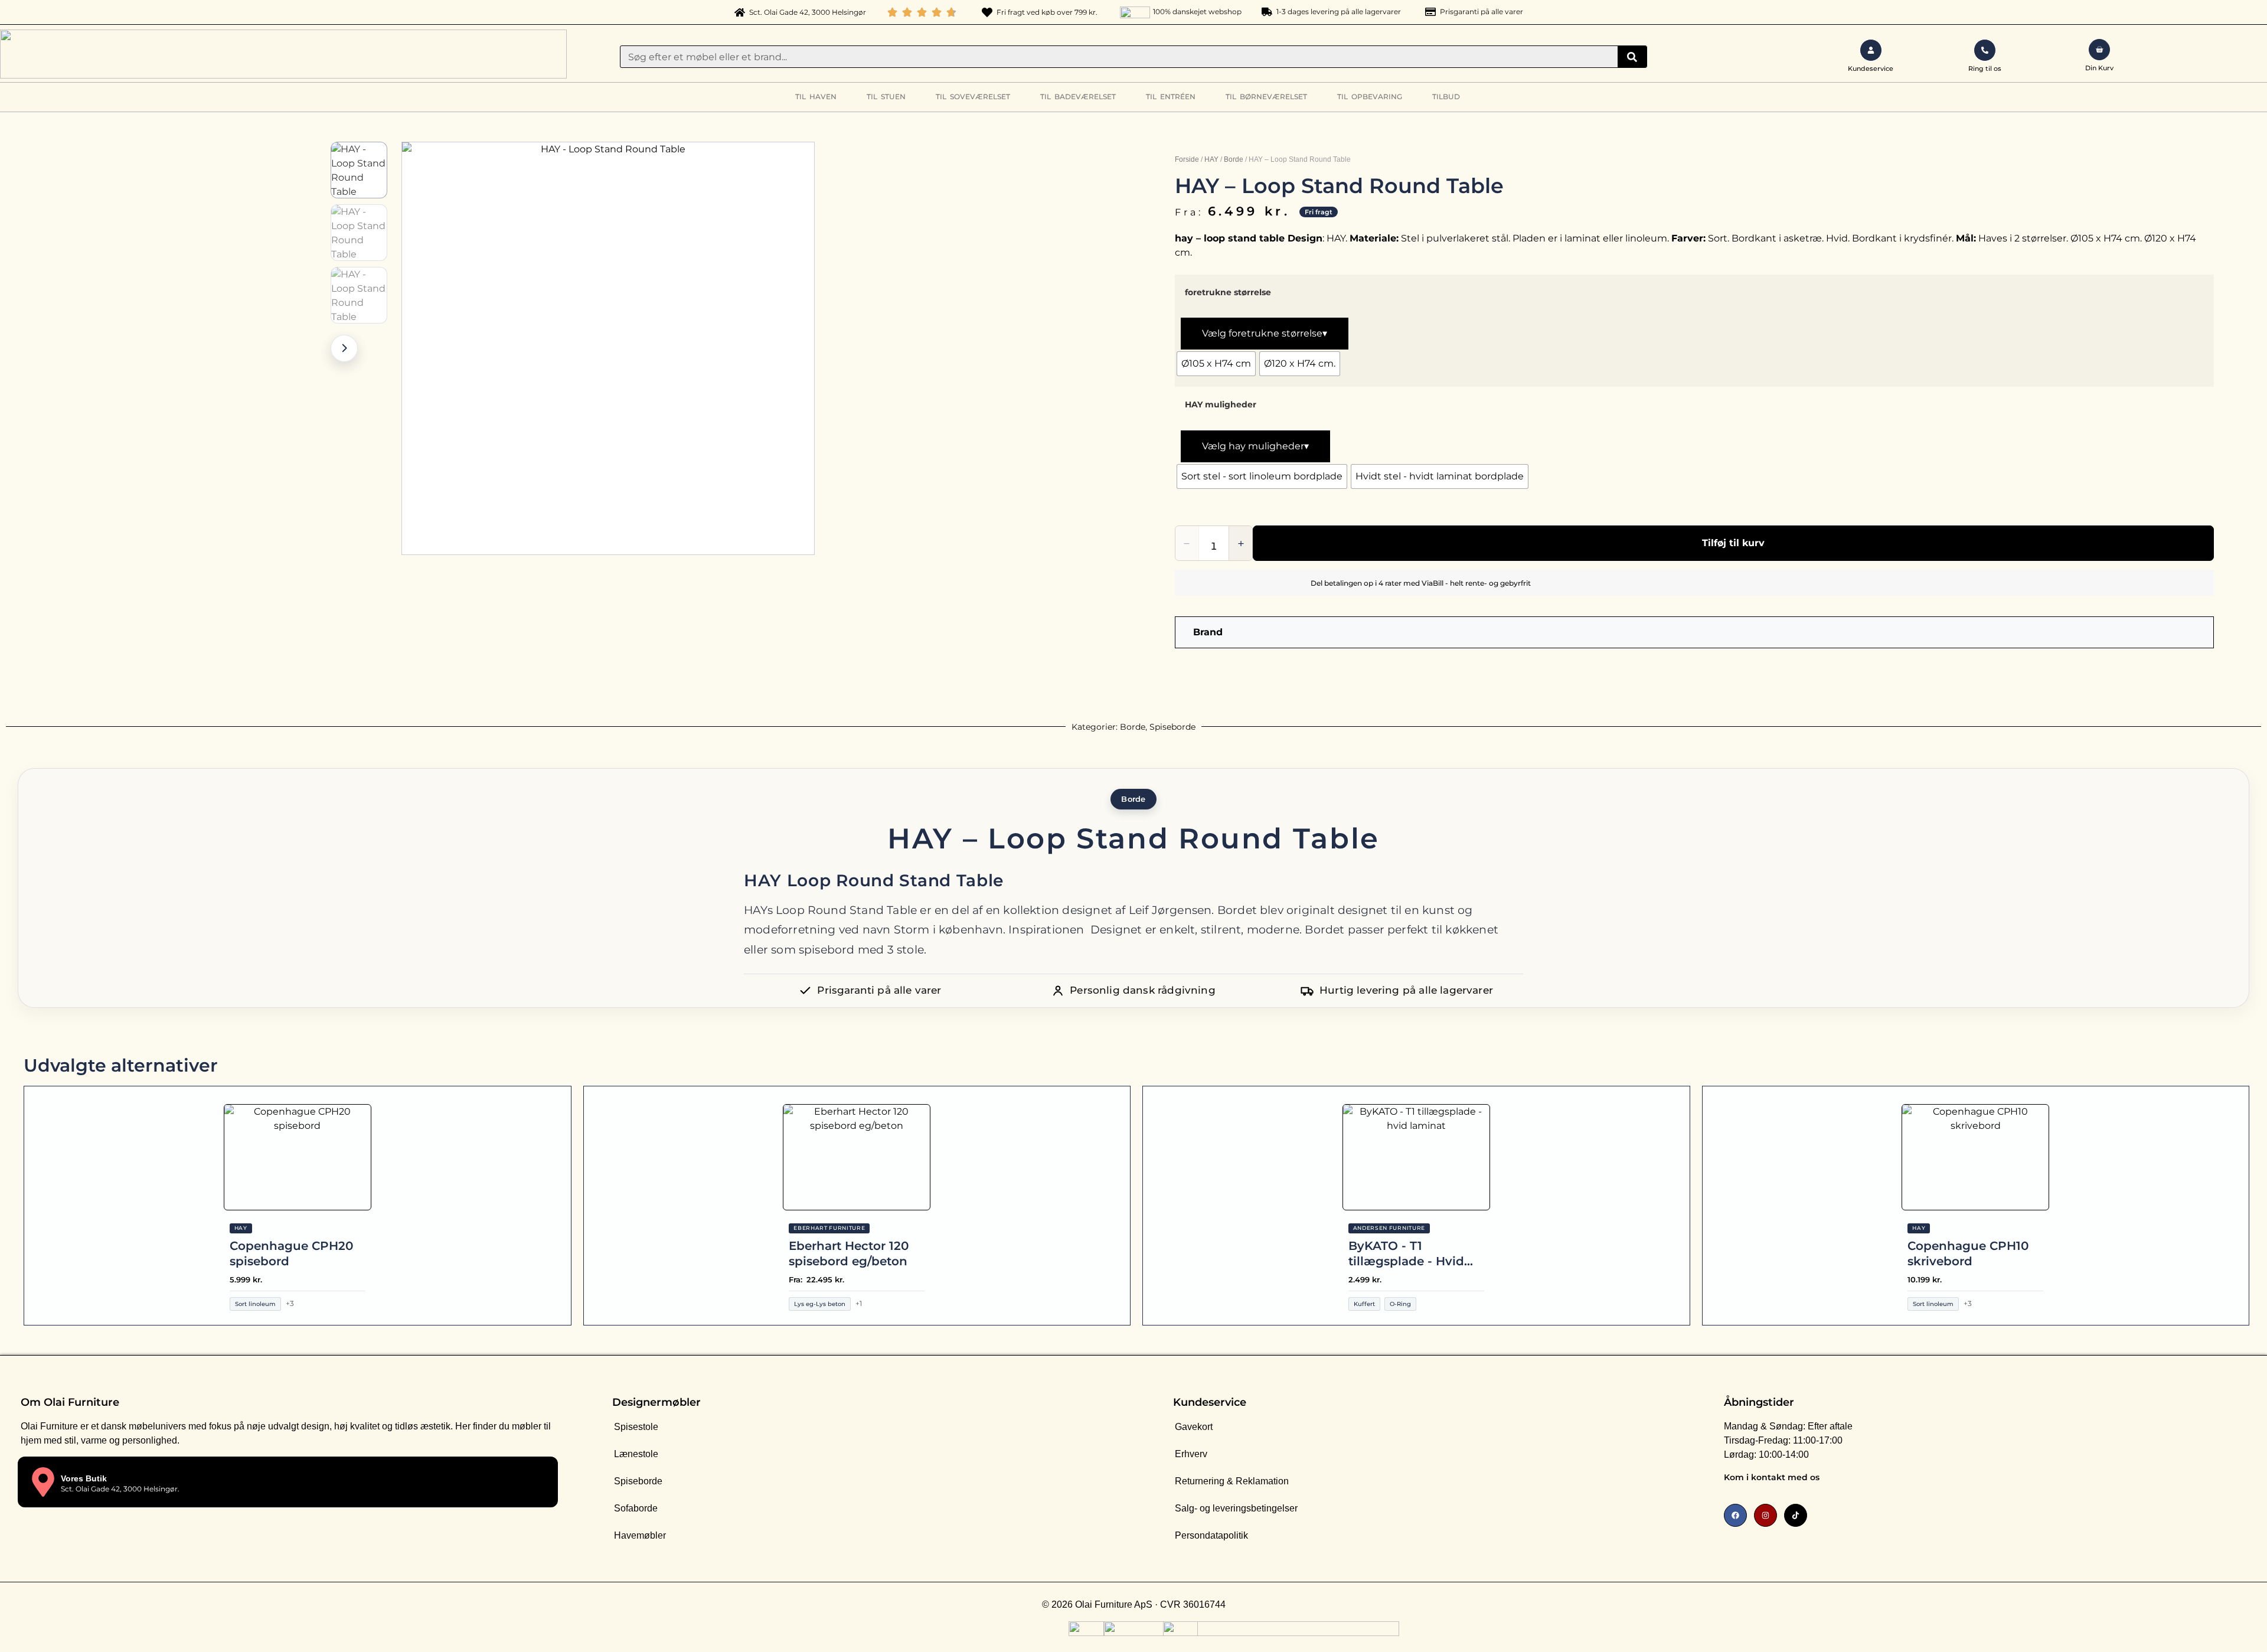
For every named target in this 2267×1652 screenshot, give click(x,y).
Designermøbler (656, 1402)
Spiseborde (1172, 727)
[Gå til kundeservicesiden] (1871, 50)
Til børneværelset (1266, 97)
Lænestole (636, 1454)
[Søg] (1632, 57)
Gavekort (1194, 1427)
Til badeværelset (1078, 97)
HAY (1211, 159)
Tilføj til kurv (1733, 543)
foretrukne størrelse (1228, 292)
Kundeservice (1210, 1402)
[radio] (1216, 364)
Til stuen (886, 97)
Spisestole (636, 1427)
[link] (1957, 1480)
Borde (1234, 159)
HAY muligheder (1221, 404)
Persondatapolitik (1211, 1535)
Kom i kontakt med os (1772, 1477)
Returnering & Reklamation (1232, 1481)
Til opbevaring (1370, 97)
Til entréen (1171, 97)
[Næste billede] (344, 348)
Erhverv (1191, 1454)
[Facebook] (1735, 1515)
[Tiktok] (1796, 1515)
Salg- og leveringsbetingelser (1236, 1508)
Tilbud (1446, 97)
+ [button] (1241, 543)
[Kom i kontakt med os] (2187, 1480)
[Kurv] (2099, 50)
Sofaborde (636, 1508)
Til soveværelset (973, 97)
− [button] (1187, 543)
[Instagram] (1765, 1515)
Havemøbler (640, 1535)
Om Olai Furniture (70, 1402)
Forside (1187, 159)
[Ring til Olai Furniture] (1985, 50)
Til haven (816, 97)
